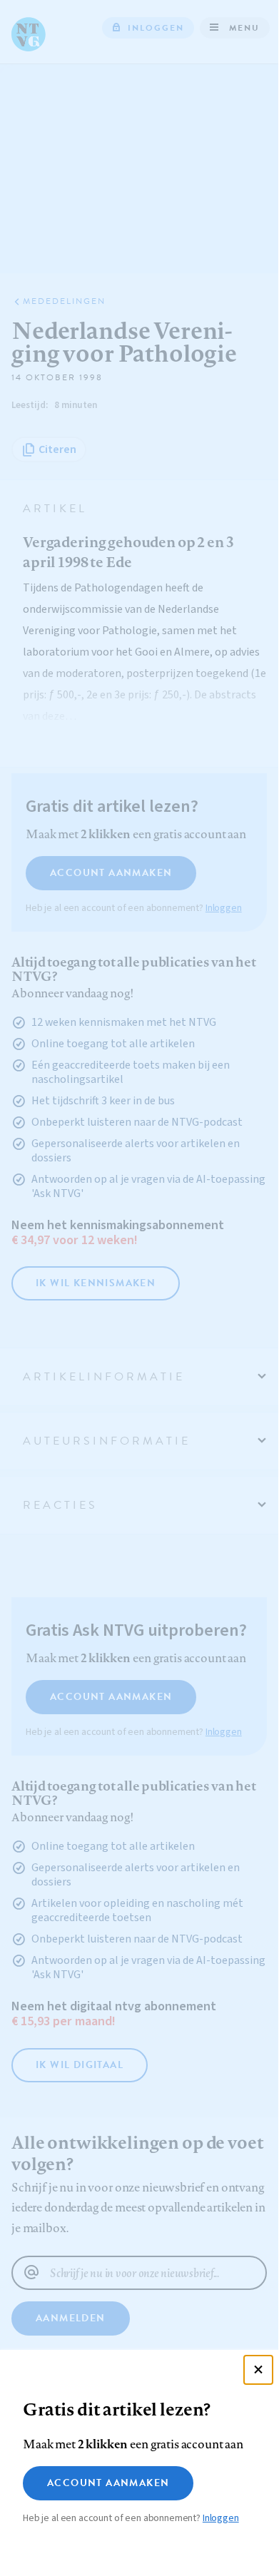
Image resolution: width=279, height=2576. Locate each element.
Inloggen (221, 2518)
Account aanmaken (108, 2483)
